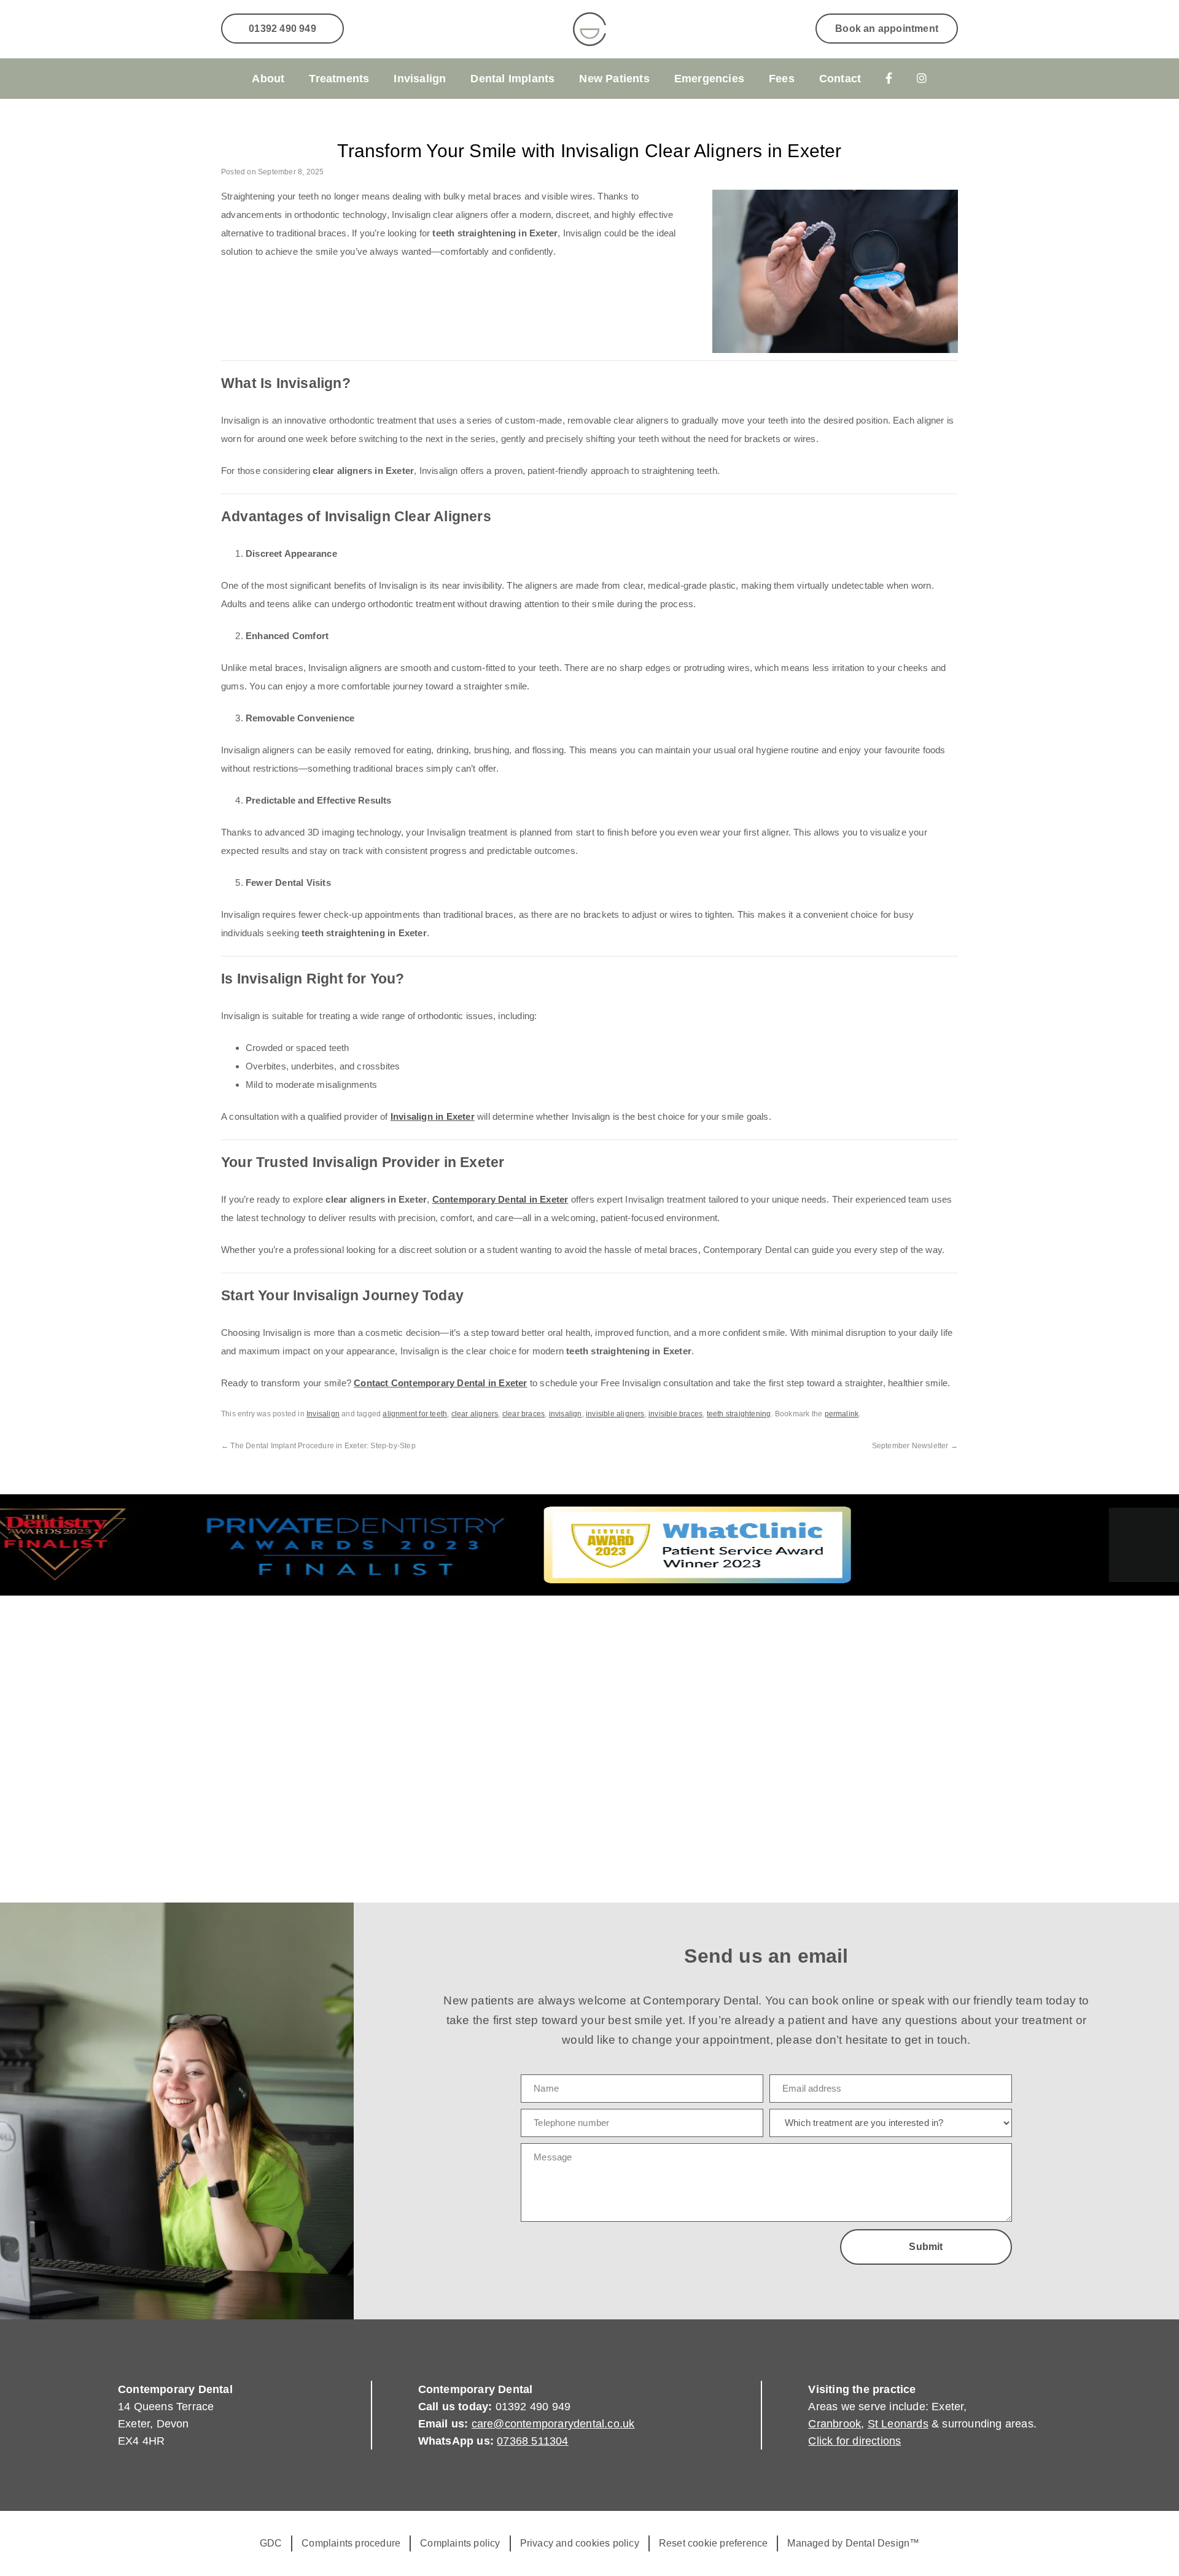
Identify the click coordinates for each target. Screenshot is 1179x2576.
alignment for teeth (415, 1414)
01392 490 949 (282, 29)
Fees (782, 79)
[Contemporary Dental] (589, 29)
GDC (271, 2543)
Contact (840, 79)
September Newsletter (915, 1446)
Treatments (339, 79)
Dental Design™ (883, 2543)
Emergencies (709, 79)
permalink (842, 1414)
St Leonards (898, 2424)
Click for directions (854, 2441)
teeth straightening (739, 1414)
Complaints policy (460, 2543)
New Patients (614, 79)
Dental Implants (512, 79)
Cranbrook (835, 2424)
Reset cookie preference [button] (714, 2543)
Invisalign (420, 79)
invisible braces (675, 1414)
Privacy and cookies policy (580, 2543)
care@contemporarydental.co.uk (553, 2424)
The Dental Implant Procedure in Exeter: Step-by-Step (318, 1446)
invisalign (566, 1414)
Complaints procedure (351, 2543)
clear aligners (475, 1414)
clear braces (523, 1414)
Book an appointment (887, 29)
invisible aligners (615, 1414)
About (268, 79)
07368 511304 (532, 2441)
